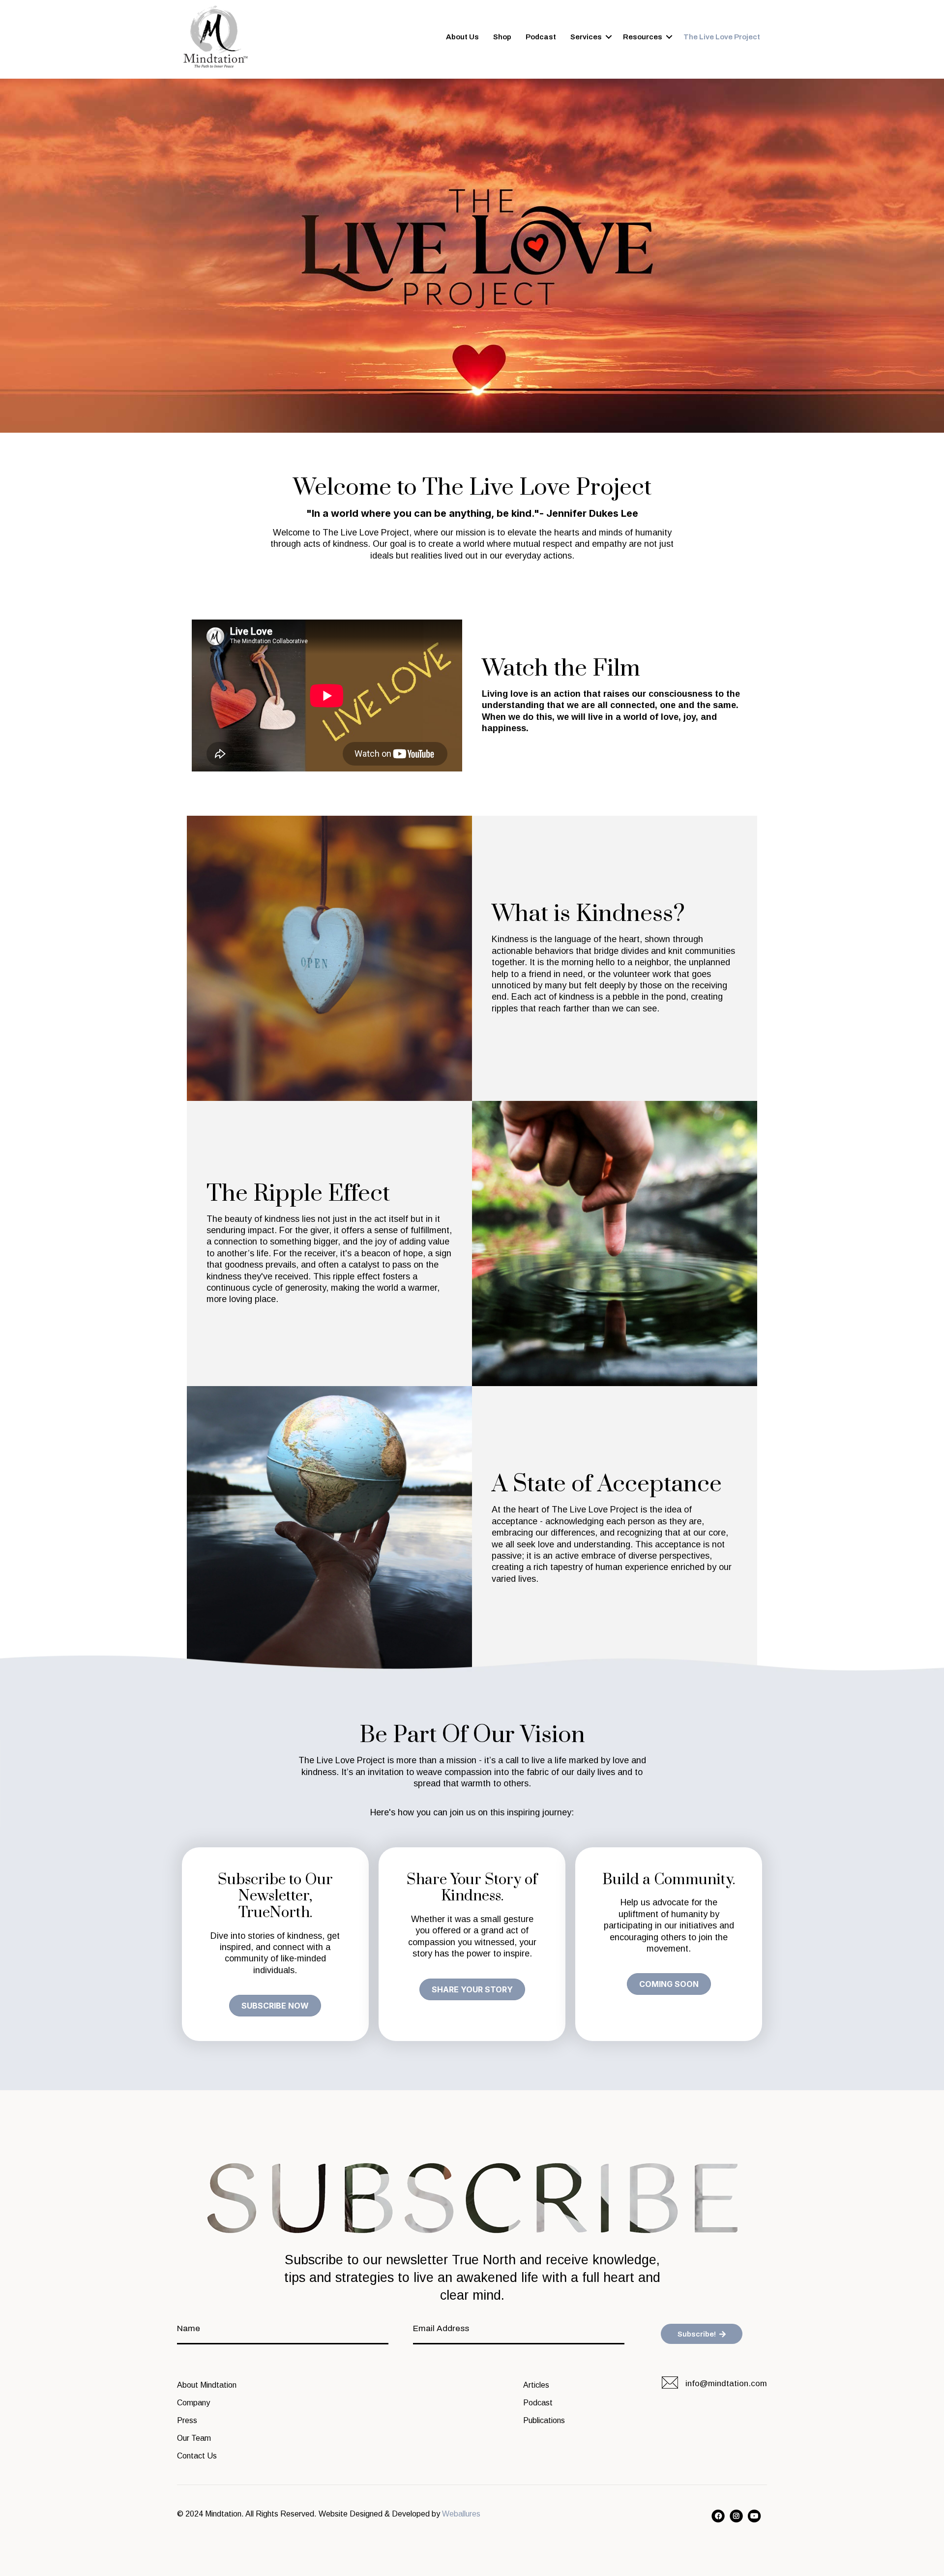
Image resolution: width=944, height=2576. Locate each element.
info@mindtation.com (726, 2384)
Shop (502, 37)
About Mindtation (207, 2385)
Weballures (461, 2514)
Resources (643, 37)
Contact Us (197, 2456)
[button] (275, 2006)
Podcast (541, 37)
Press (187, 2420)
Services (586, 37)
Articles (536, 2385)
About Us (462, 37)
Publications (544, 2420)
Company (193, 2403)
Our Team (194, 2438)
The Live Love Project (722, 37)
